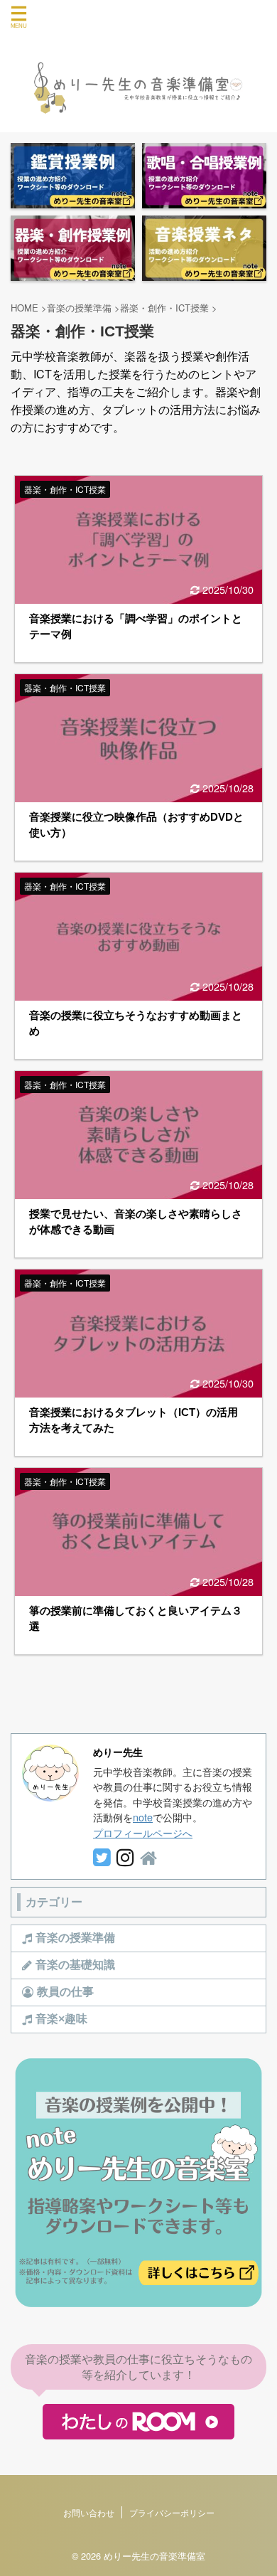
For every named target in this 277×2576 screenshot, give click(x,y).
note (143, 1817)
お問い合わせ (89, 2512)
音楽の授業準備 (75, 1938)
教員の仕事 (65, 1992)
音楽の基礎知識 (75, 1965)
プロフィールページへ (143, 1832)
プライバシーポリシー (172, 2512)
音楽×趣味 (61, 2019)
